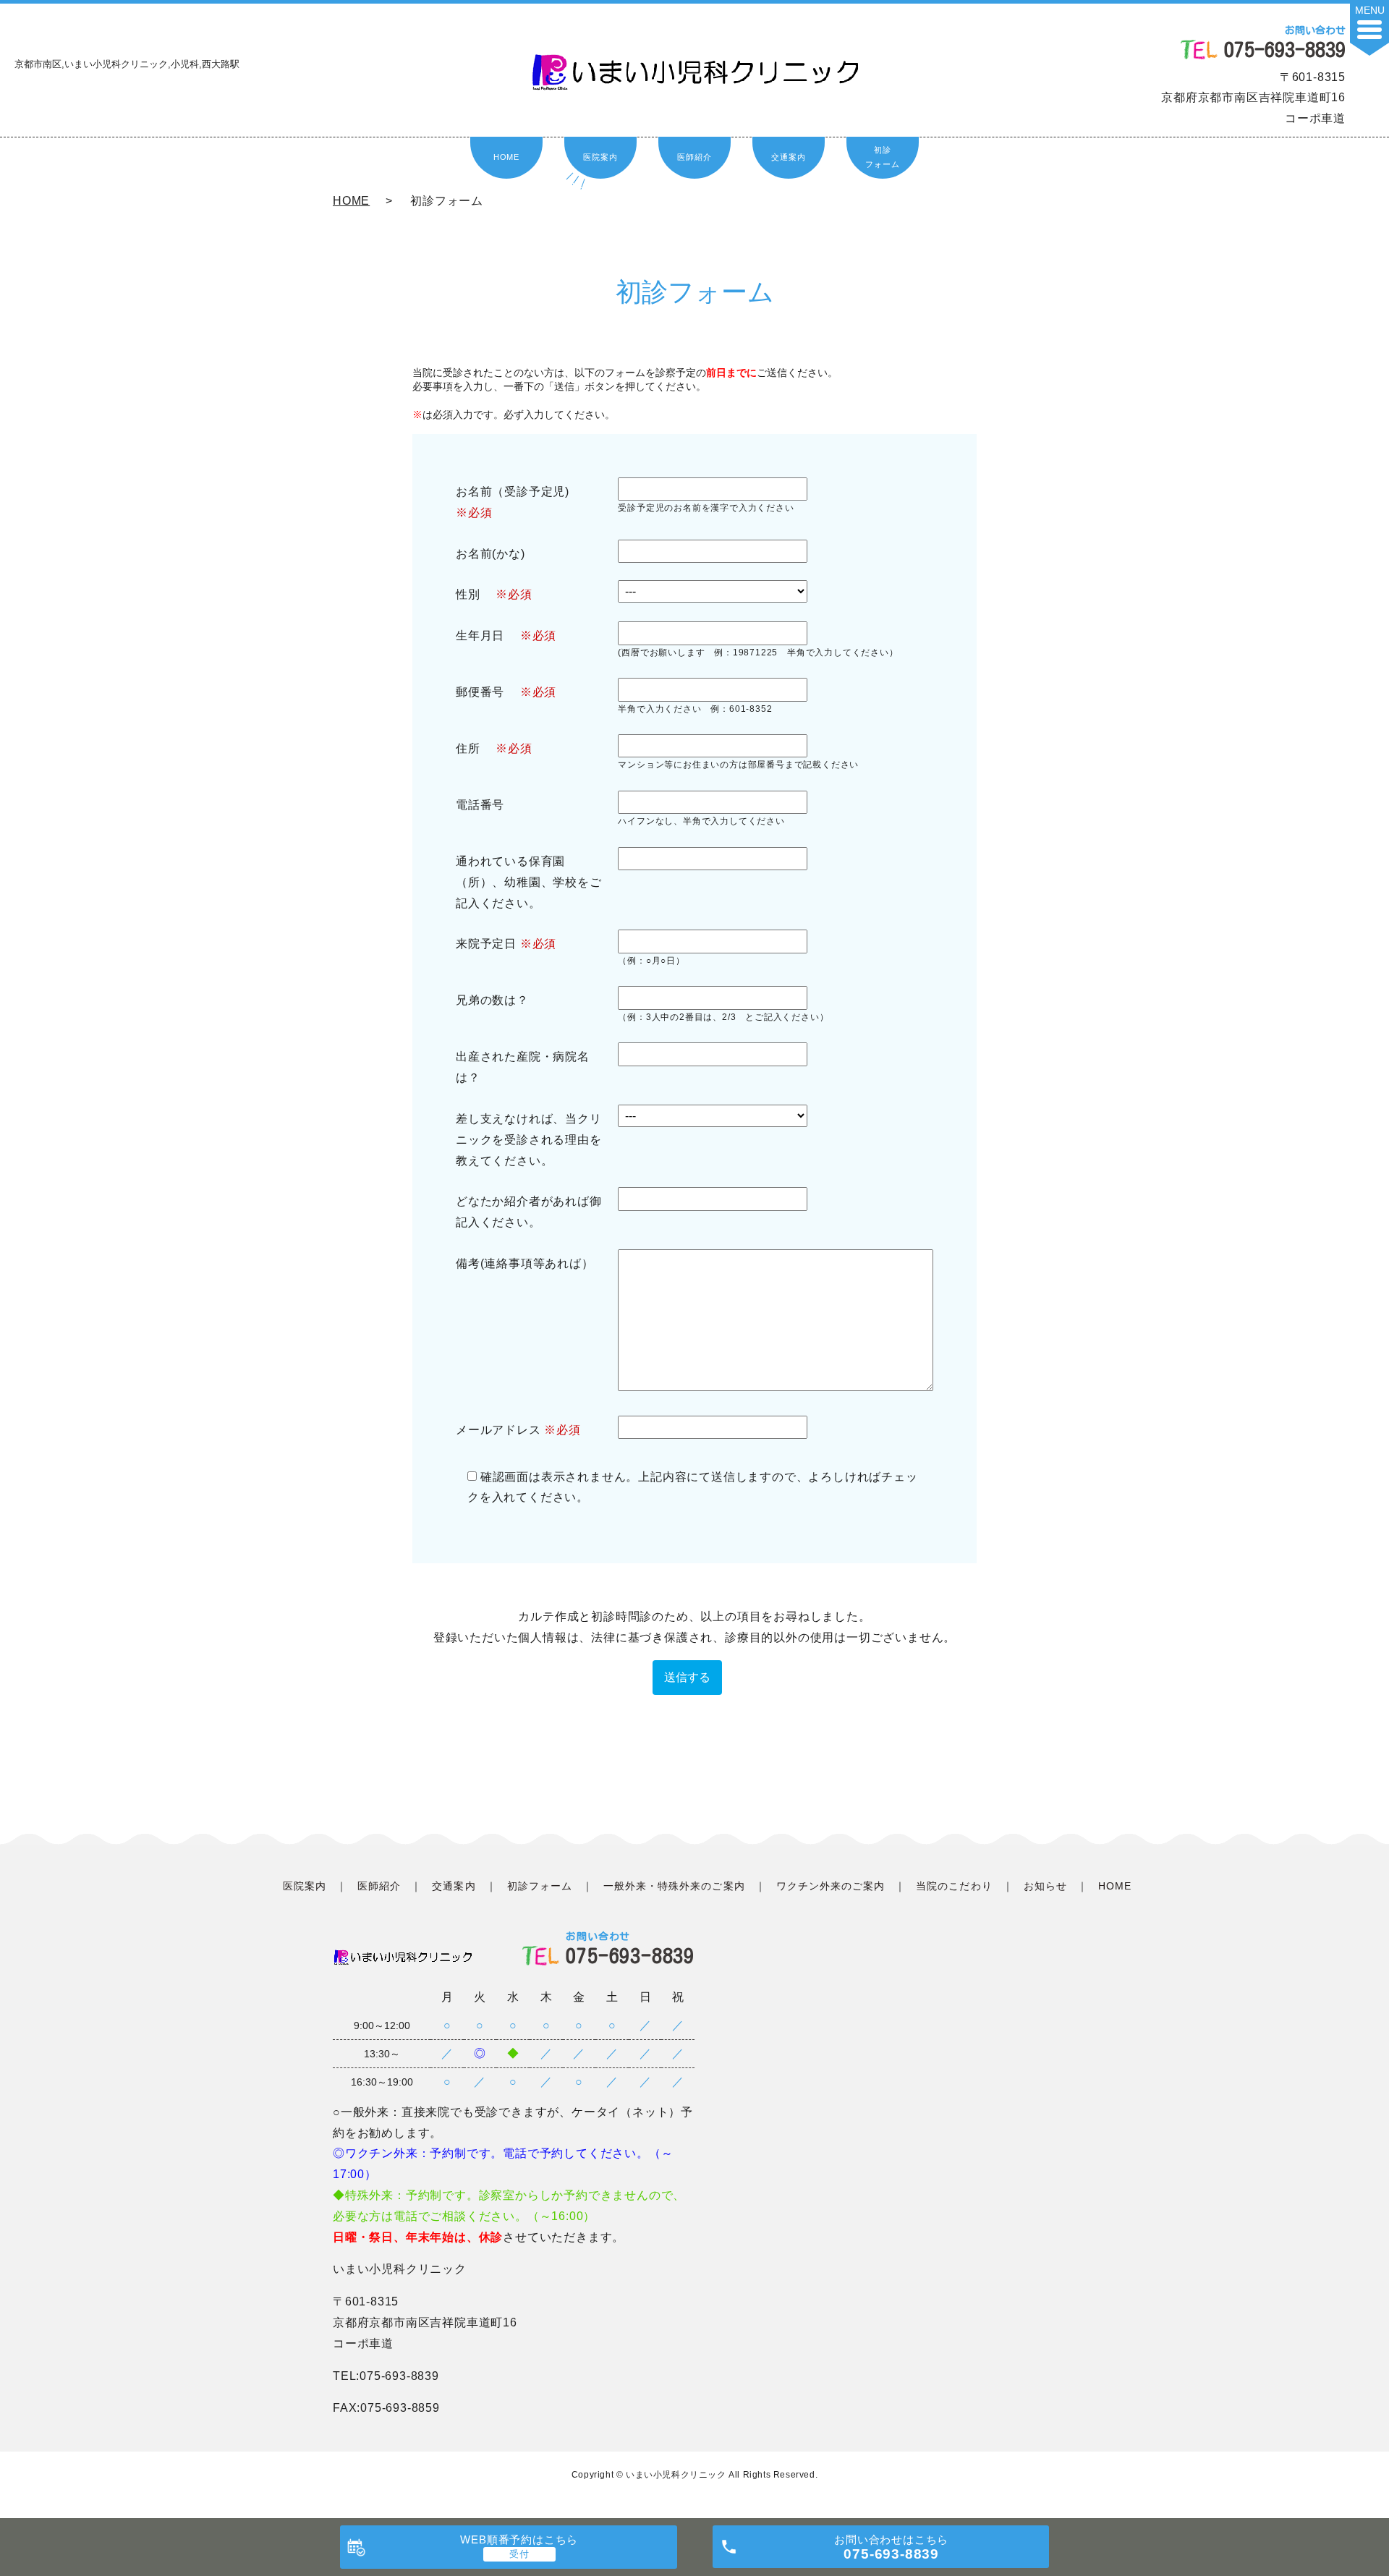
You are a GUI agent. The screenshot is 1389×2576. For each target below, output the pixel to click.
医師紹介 (694, 157)
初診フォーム (882, 157)
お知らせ (1045, 1886)
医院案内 (600, 157)
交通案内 (788, 157)
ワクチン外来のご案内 (831, 1886)
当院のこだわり (954, 1886)
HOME (506, 157)
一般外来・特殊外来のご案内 (674, 1886)
